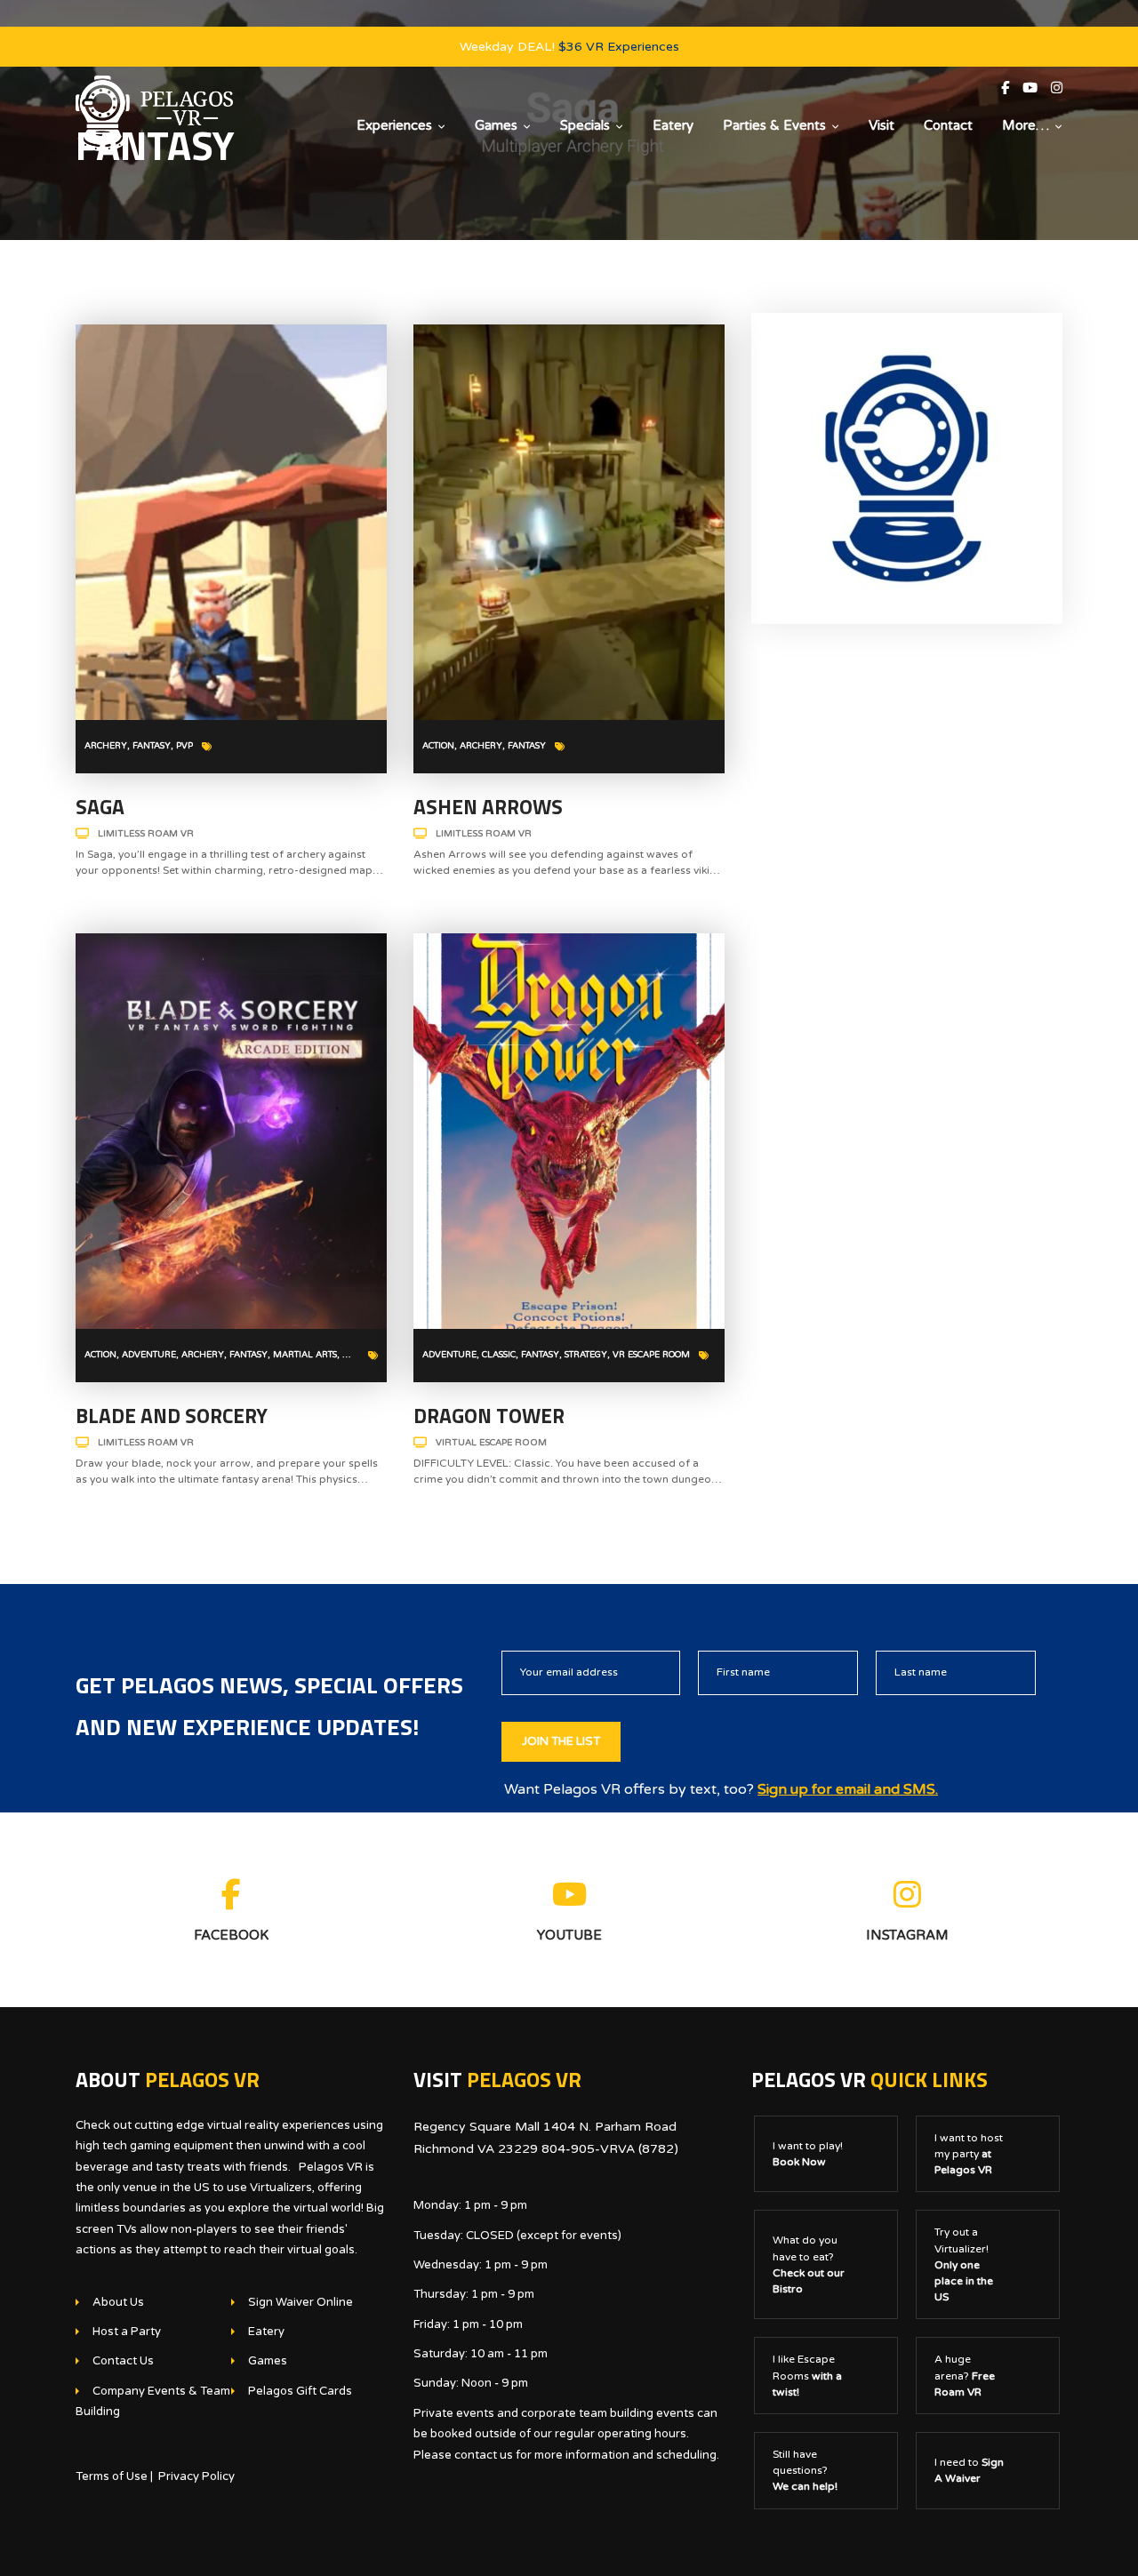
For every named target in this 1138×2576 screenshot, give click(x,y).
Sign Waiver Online (301, 2302)
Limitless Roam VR (146, 834)
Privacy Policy (196, 2476)
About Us (118, 2302)
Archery (106, 746)
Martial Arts (305, 1355)
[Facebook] (1012, 88)
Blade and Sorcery (172, 1416)
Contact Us (123, 2361)
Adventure (149, 1355)
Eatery (673, 125)
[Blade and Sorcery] (231, 1131)
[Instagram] (1057, 88)
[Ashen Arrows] (569, 522)
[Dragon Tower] (569, 1131)
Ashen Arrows (488, 807)
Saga (100, 807)
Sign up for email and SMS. (848, 1789)
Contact (948, 125)
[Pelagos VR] (154, 113)
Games (496, 125)
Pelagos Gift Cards (300, 2391)
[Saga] (231, 522)
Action (438, 746)
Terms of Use (112, 2476)
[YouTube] (1037, 88)
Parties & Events (774, 125)
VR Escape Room (651, 1355)
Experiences (394, 125)
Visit (882, 125)
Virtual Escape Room (491, 1443)
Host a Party (127, 2332)
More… (1026, 125)
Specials (585, 125)
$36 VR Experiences (619, 47)
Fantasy (152, 746)
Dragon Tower (489, 1416)
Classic (499, 1355)
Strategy (586, 1355)
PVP (184, 746)
